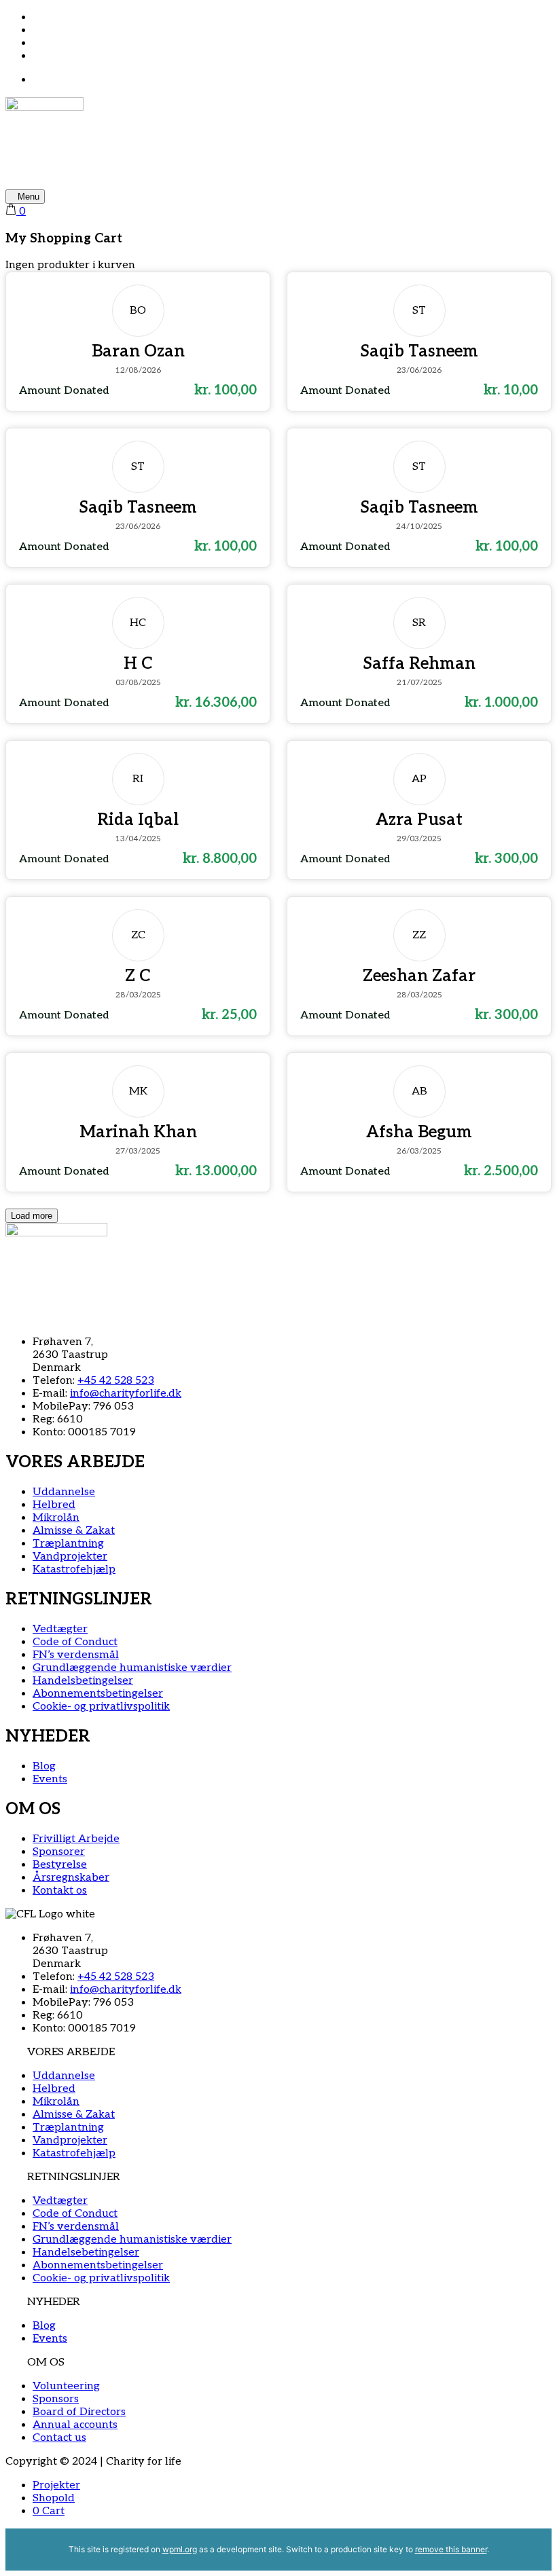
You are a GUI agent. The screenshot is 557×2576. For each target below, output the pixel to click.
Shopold (54, 2498)
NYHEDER (54, 2302)
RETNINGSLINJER (74, 2177)
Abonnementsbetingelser (98, 2265)
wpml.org (180, 2549)
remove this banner (451, 2549)
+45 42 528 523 (116, 1381)
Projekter (56, 2485)
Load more (32, 1216)
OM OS (46, 2362)
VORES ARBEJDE (71, 2052)
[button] (278, 2052)
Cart (49, 2511)
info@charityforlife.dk (126, 1394)
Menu (29, 197)
